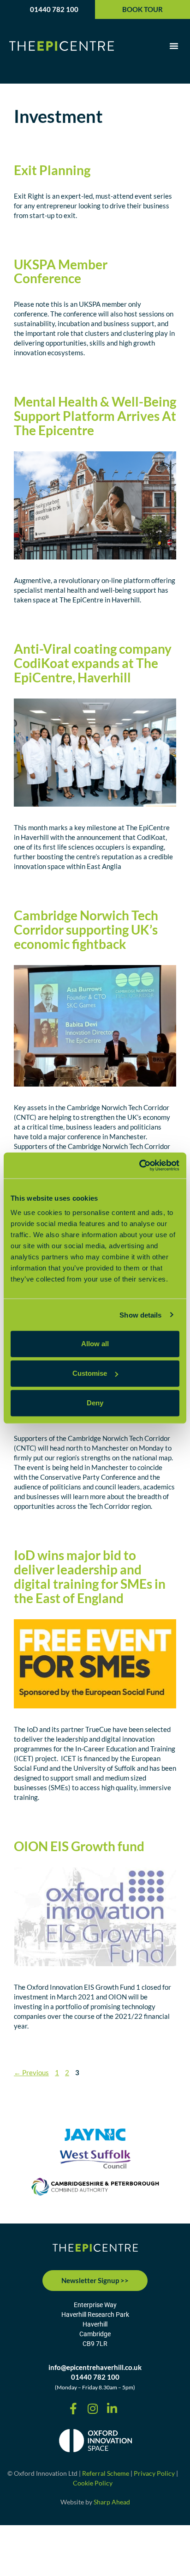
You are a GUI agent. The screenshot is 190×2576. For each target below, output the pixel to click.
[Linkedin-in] (112, 2408)
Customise (90, 1373)
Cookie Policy (93, 2483)
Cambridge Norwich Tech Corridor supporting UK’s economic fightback (86, 930)
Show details (140, 1315)
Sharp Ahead (112, 2502)
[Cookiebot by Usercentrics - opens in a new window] (139, 1166)
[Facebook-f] (73, 2408)
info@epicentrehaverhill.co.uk (95, 2367)
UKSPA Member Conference (61, 271)
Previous (31, 2072)
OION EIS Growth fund (79, 1846)
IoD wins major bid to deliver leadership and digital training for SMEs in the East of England (90, 1576)
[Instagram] (93, 2408)
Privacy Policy (154, 2473)
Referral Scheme (106, 2473)
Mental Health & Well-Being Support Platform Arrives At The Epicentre (95, 416)
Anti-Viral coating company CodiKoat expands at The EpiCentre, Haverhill (93, 663)
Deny (95, 1403)
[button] (174, 46)
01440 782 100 (54, 9)
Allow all (95, 1344)
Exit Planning (52, 170)
